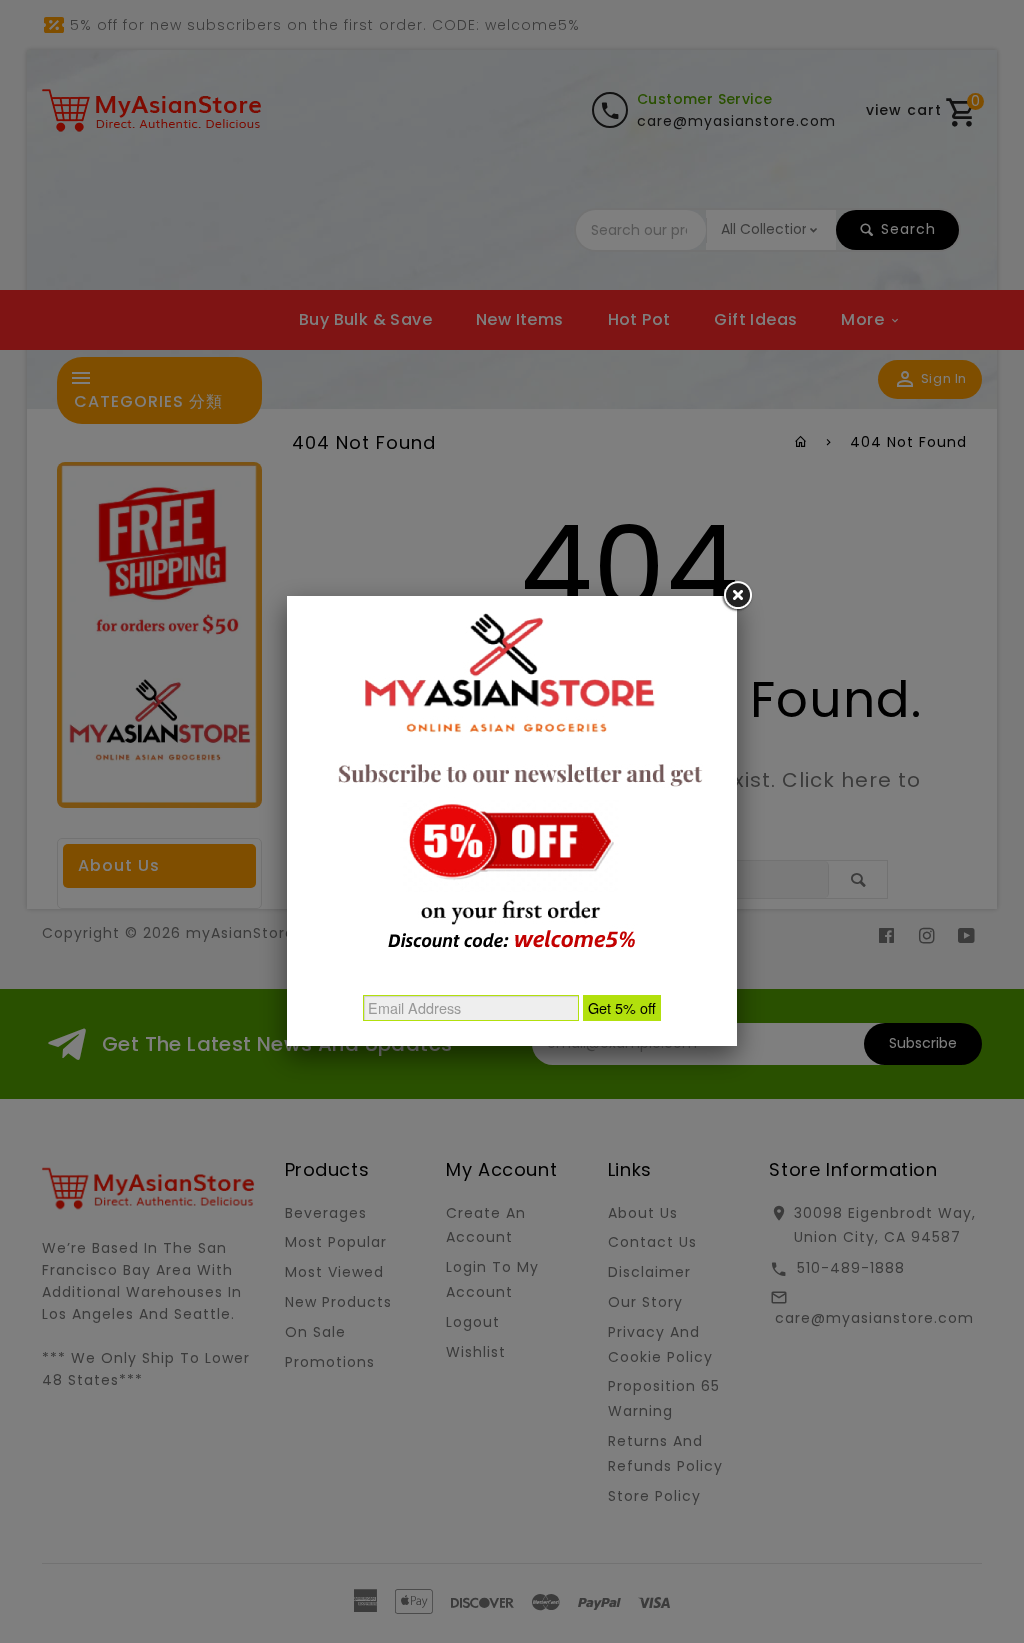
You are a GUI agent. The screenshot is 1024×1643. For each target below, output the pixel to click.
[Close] (737, 596)
